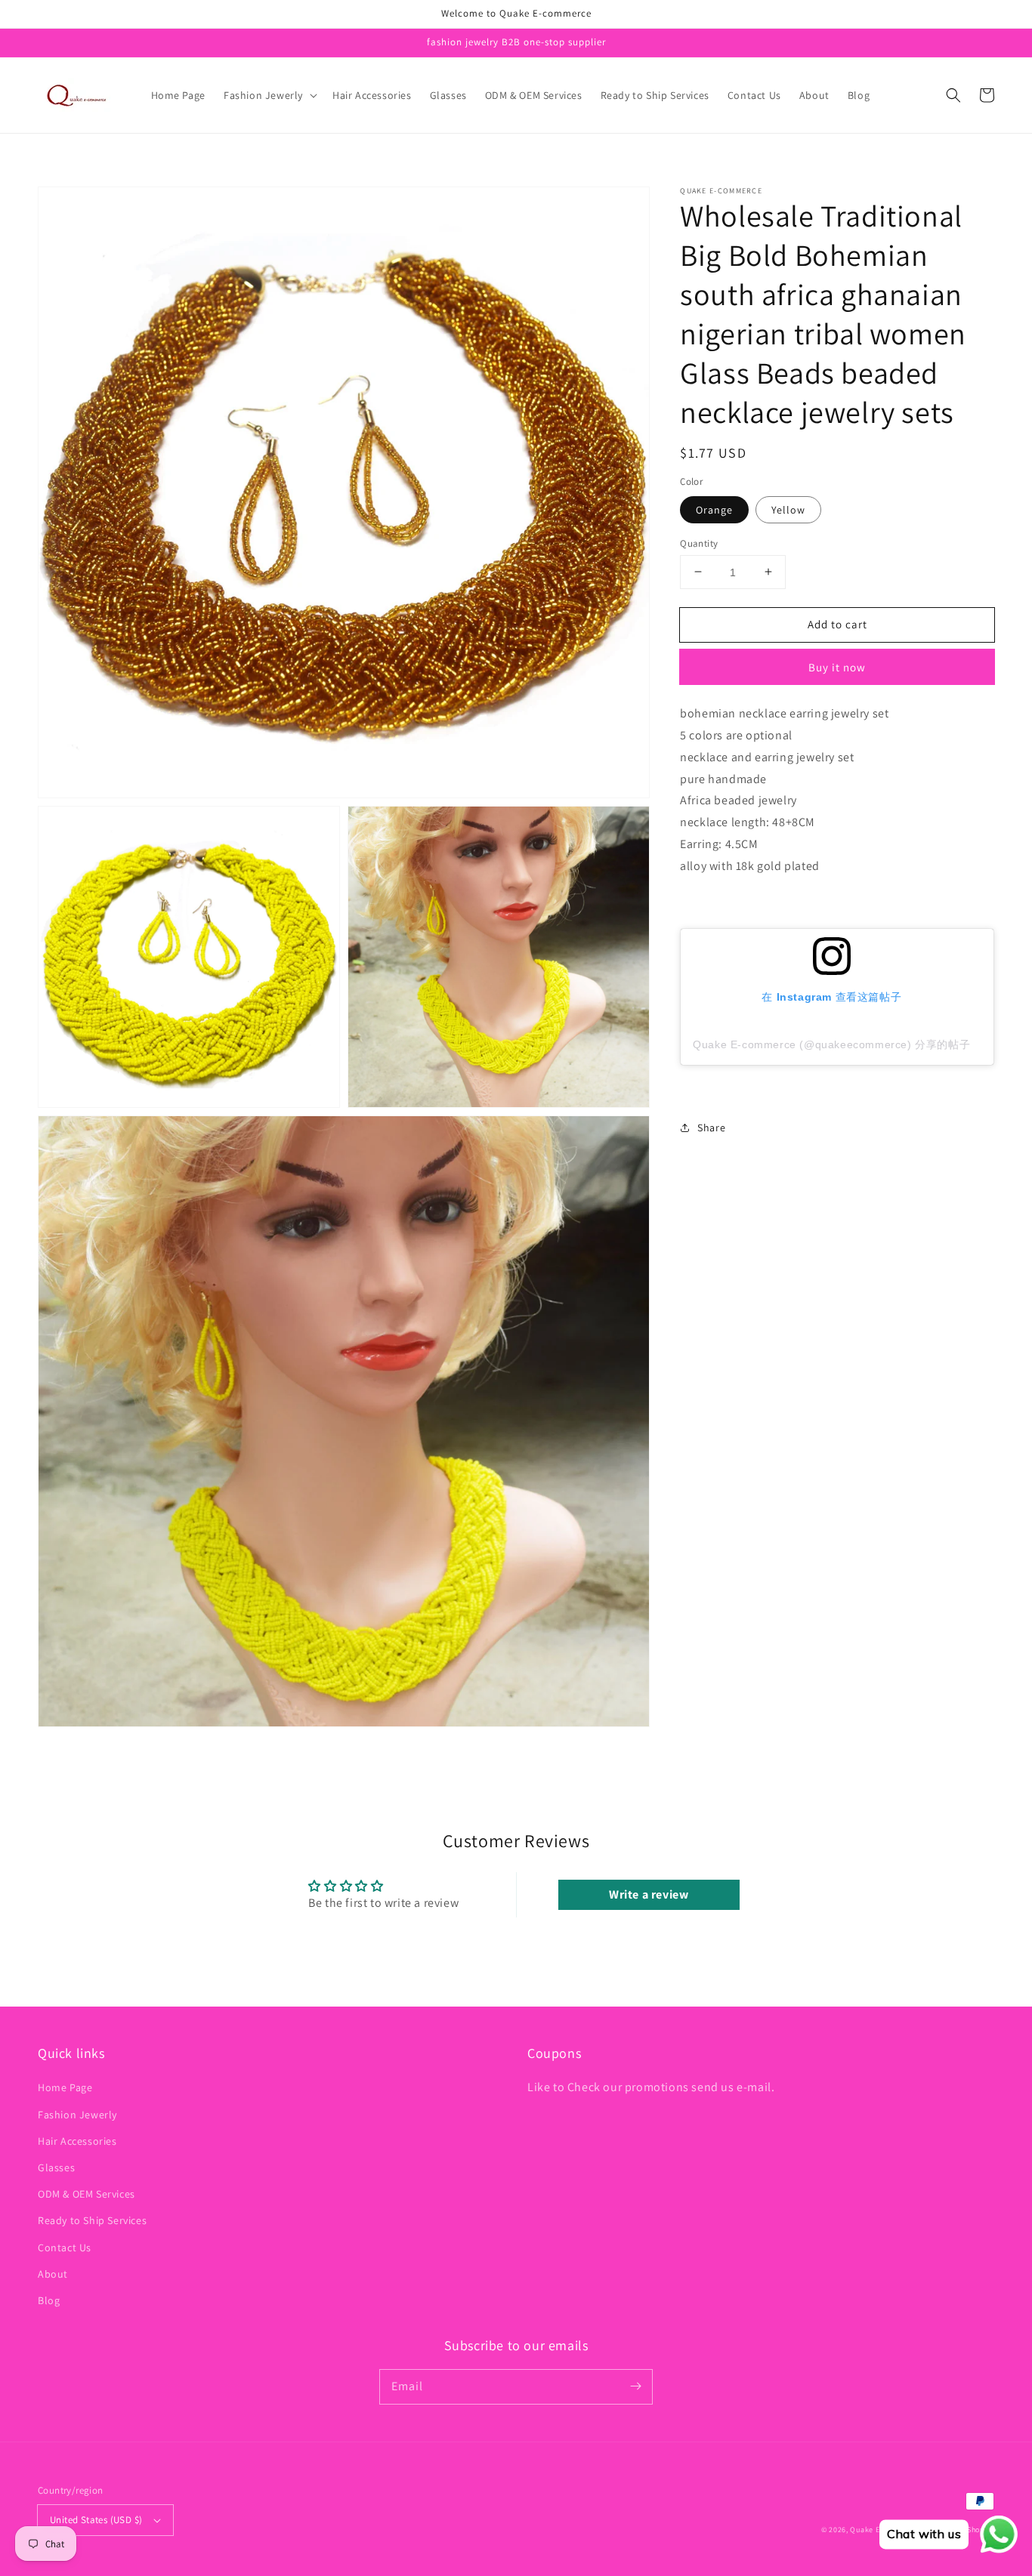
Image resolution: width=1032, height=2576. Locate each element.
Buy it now (837, 667)
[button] (269, 95)
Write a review (649, 1894)
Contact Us (65, 2247)
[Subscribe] (635, 2386)
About (53, 2274)
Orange (714, 509)
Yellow (788, 509)
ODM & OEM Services (87, 2194)
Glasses (56, 2167)
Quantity (699, 543)
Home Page (65, 2087)
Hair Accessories (77, 2141)
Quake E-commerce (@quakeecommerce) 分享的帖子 (831, 1044)
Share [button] (711, 1128)
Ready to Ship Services (92, 2220)
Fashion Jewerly (77, 2115)
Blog (49, 2300)
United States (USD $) (96, 2520)
